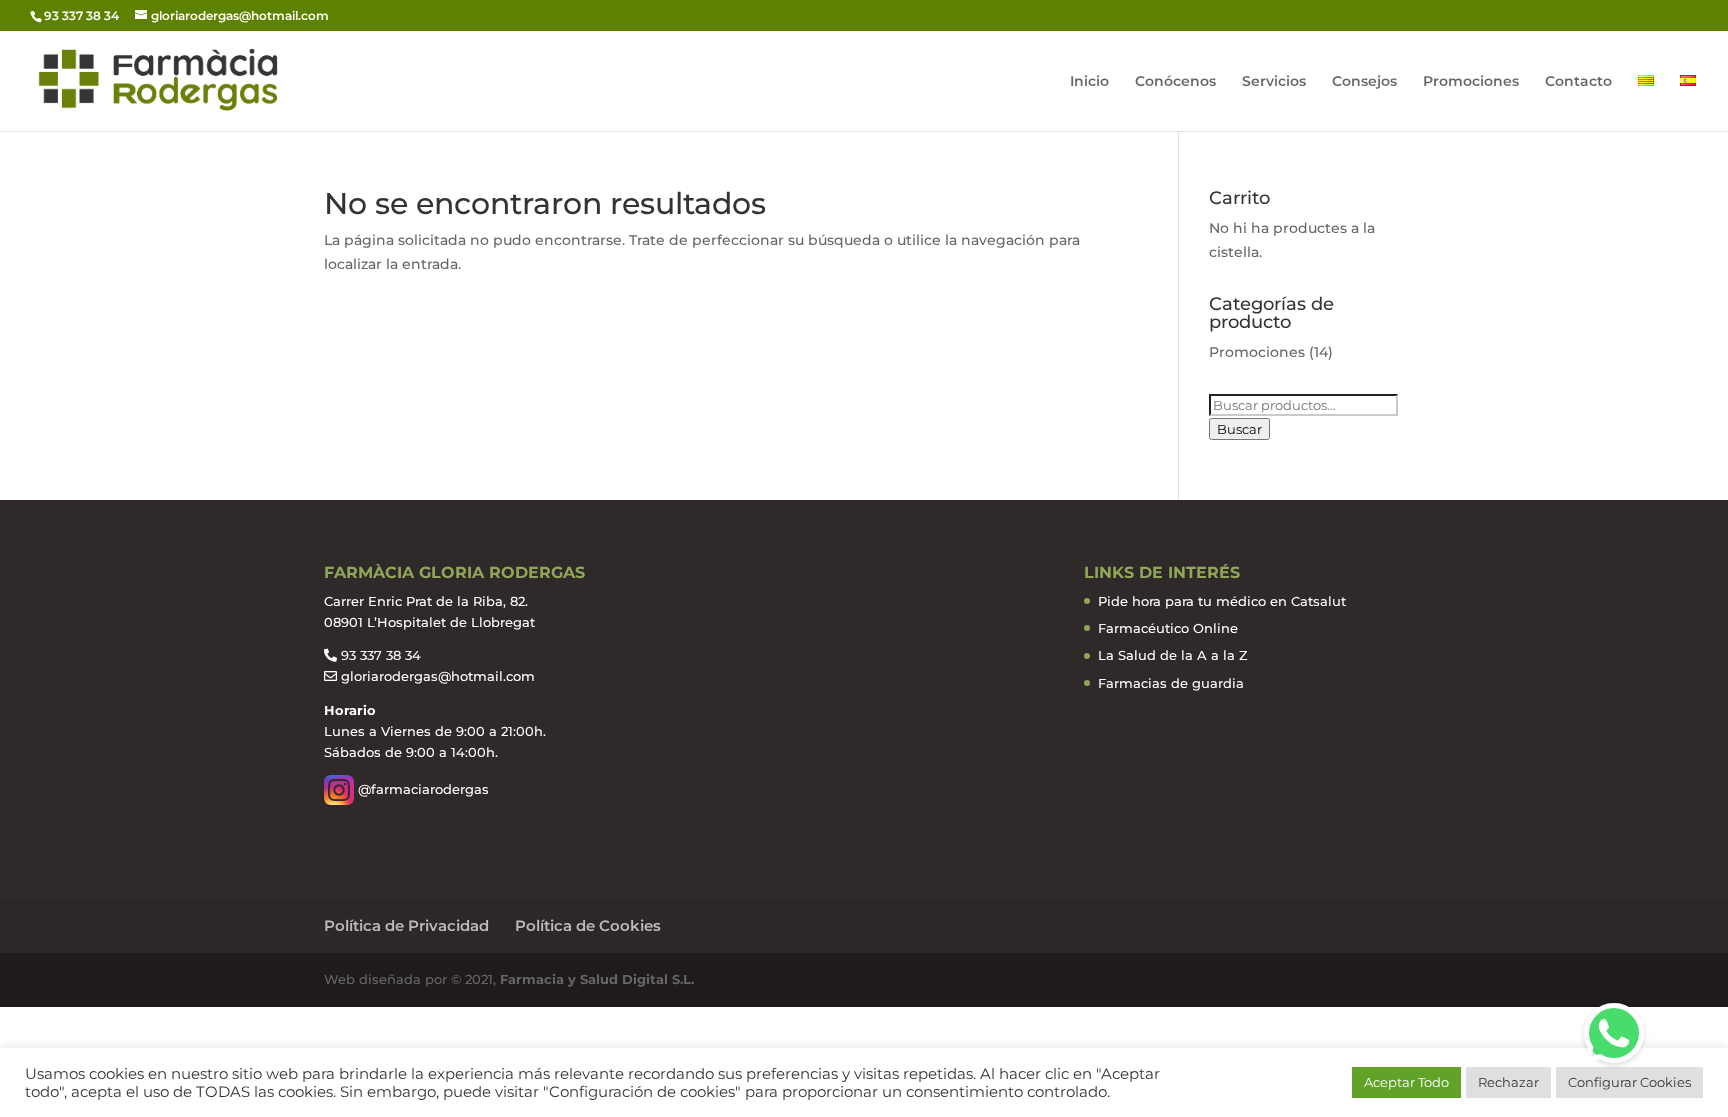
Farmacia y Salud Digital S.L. (595, 979)
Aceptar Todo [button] (1406, 1082)
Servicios (1274, 82)
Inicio (1089, 82)
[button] (1614, 1033)
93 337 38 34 (381, 655)
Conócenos (1175, 82)
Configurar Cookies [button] (1629, 1082)
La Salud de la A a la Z (1173, 655)
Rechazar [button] (1508, 1082)
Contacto (1578, 82)
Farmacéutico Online (1168, 628)
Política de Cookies (588, 925)
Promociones (1471, 82)
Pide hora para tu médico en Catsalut (1222, 601)
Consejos (1364, 82)
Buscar (1239, 429)
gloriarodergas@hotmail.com (438, 676)
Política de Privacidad (406, 925)
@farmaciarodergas (421, 789)
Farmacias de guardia (1171, 683)
